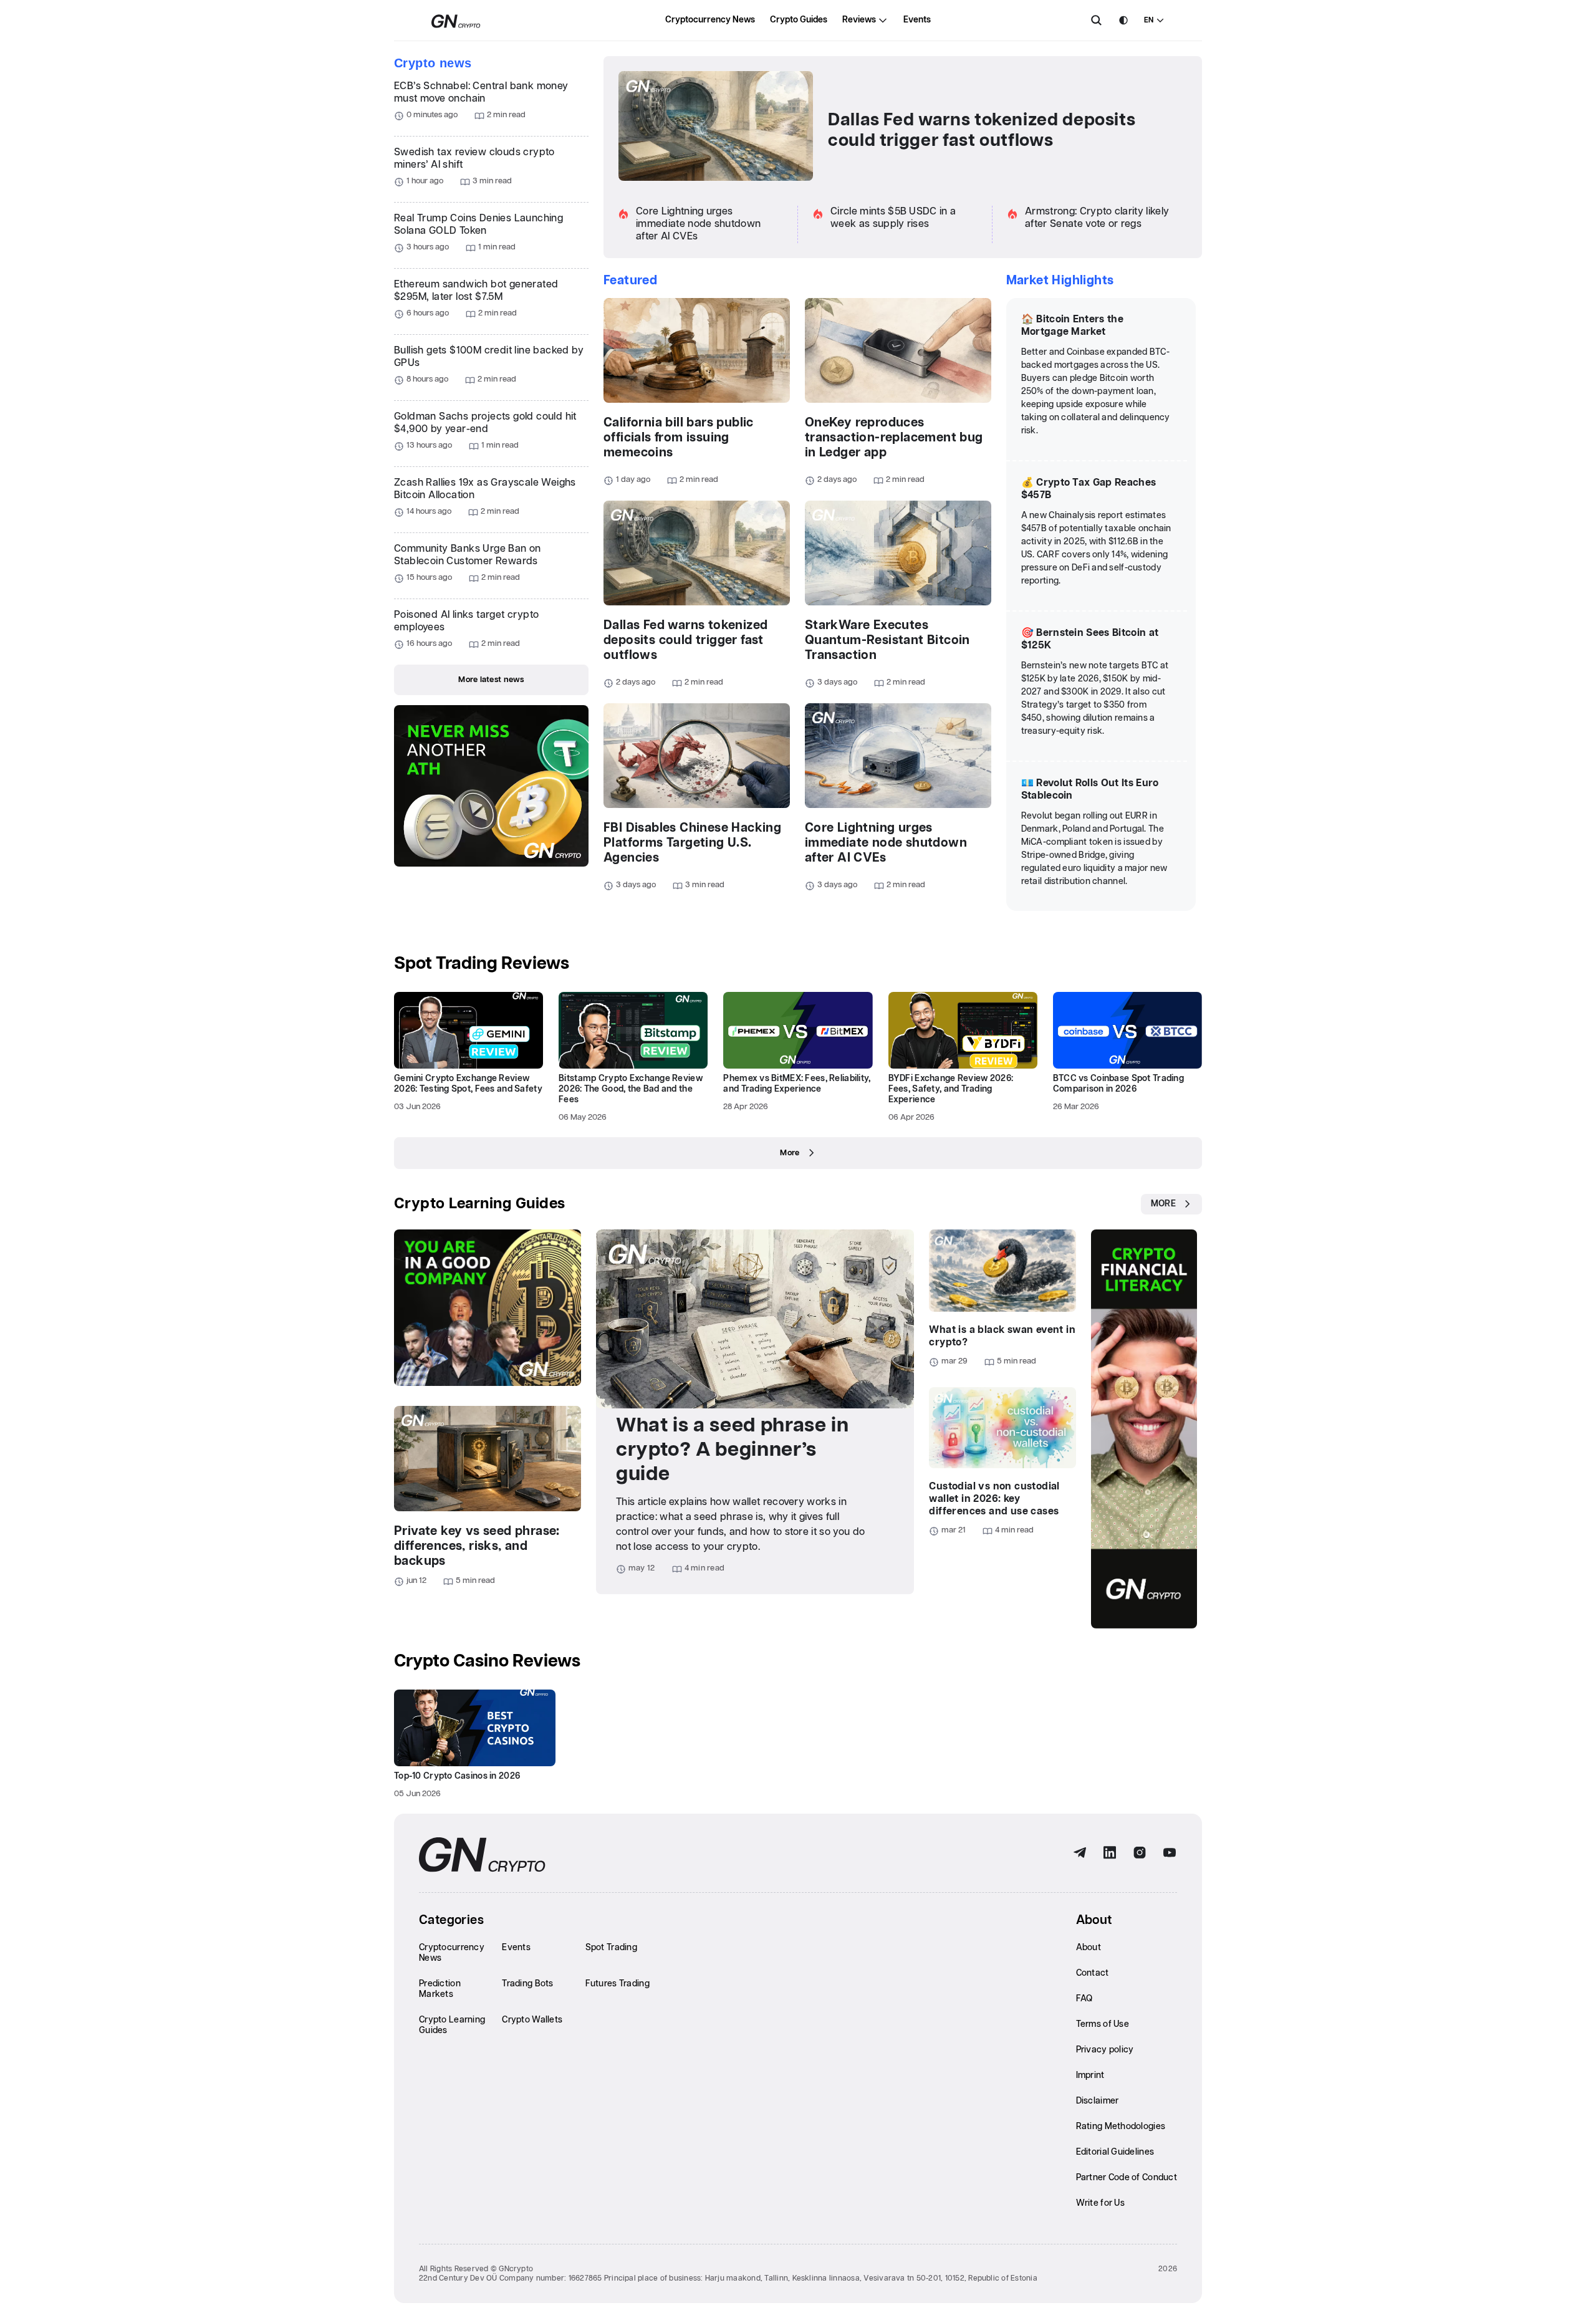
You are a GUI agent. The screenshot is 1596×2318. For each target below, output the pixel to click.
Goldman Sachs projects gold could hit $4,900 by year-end (485, 423)
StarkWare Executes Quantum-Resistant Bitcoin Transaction (887, 640)
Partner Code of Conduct (1127, 2178)
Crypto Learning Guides (480, 1204)
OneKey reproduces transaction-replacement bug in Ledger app (894, 438)
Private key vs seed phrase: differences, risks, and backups (477, 1546)
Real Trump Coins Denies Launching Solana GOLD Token (478, 225)
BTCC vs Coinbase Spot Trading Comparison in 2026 (1118, 1084)
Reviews (859, 20)
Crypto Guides (799, 20)
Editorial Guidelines (1115, 2152)
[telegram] (1080, 1853)
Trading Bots (527, 1984)
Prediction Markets (440, 1989)
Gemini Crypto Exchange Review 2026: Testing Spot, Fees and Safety (468, 1084)
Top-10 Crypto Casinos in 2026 (457, 1776)
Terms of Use (1103, 2024)
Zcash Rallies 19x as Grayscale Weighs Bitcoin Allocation (485, 489)
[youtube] (1170, 1853)
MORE (1163, 1204)
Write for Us (1100, 2203)
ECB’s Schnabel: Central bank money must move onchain (481, 93)
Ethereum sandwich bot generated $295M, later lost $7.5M (476, 291)
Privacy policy (1105, 2050)
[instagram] (1140, 1853)
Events (917, 20)
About (1089, 1948)
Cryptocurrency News (710, 20)
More (790, 1153)
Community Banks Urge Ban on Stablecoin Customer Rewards (468, 555)
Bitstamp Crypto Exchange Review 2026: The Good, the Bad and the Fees (631, 1089)
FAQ (1084, 1999)
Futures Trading (618, 1984)
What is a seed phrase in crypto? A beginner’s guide (732, 1450)
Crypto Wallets (532, 2020)
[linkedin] (1110, 1853)
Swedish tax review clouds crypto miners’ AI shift (474, 159)
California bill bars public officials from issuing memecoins (679, 438)
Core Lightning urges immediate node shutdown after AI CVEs (698, 224)
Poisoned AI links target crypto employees (466, 621)
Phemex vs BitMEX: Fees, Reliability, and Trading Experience (797, 1084)
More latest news (491, 680)
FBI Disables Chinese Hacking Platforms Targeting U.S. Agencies (692, 843)
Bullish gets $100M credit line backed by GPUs (489, 357)
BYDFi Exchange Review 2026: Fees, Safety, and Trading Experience (951, 1089)
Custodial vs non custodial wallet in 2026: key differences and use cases (994, 1499)
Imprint (1090, 2075)
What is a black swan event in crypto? (1002, 1336)
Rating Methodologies (1121, 2127)
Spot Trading (611, 1948)
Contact (1093, 1973)
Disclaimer (1098, 2101)
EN (1149, 20)
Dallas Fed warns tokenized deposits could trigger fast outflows (982, 131)
